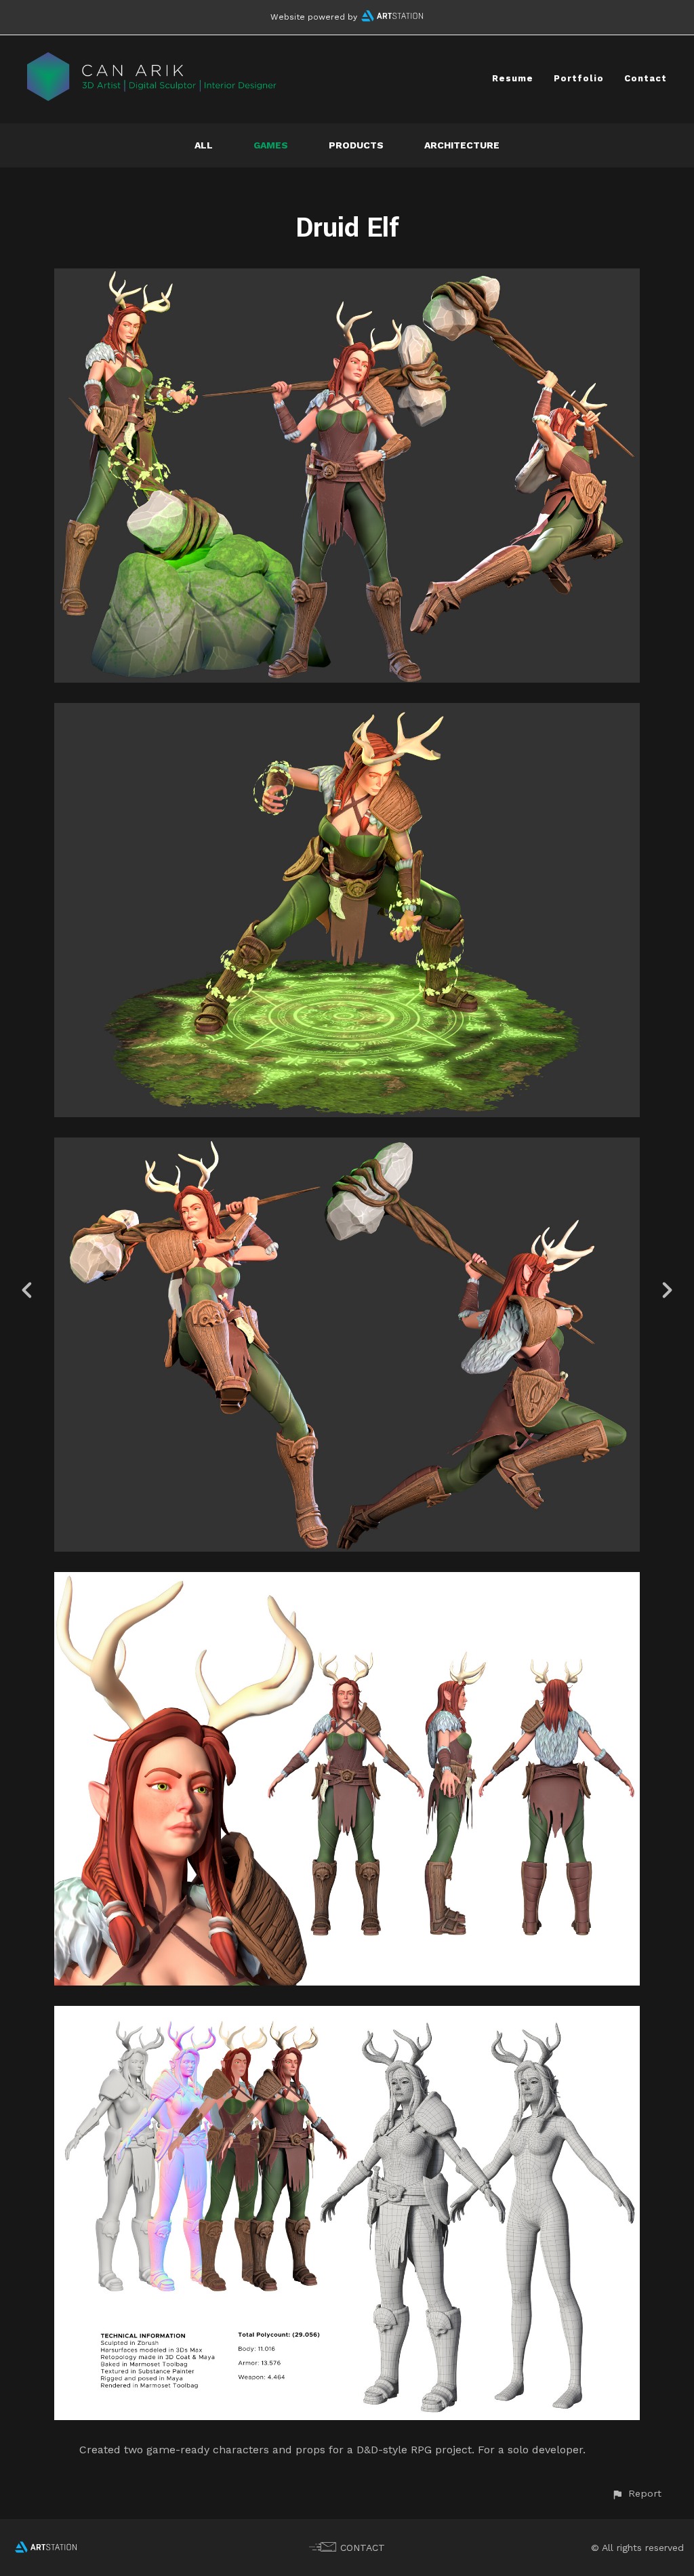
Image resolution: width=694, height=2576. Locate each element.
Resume (513, 78)
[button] (636, 2494)
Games (271, 145)
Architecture (462, 145)
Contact (646, 78)
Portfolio (579, 78)
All (204, 145)
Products (356, 145)
